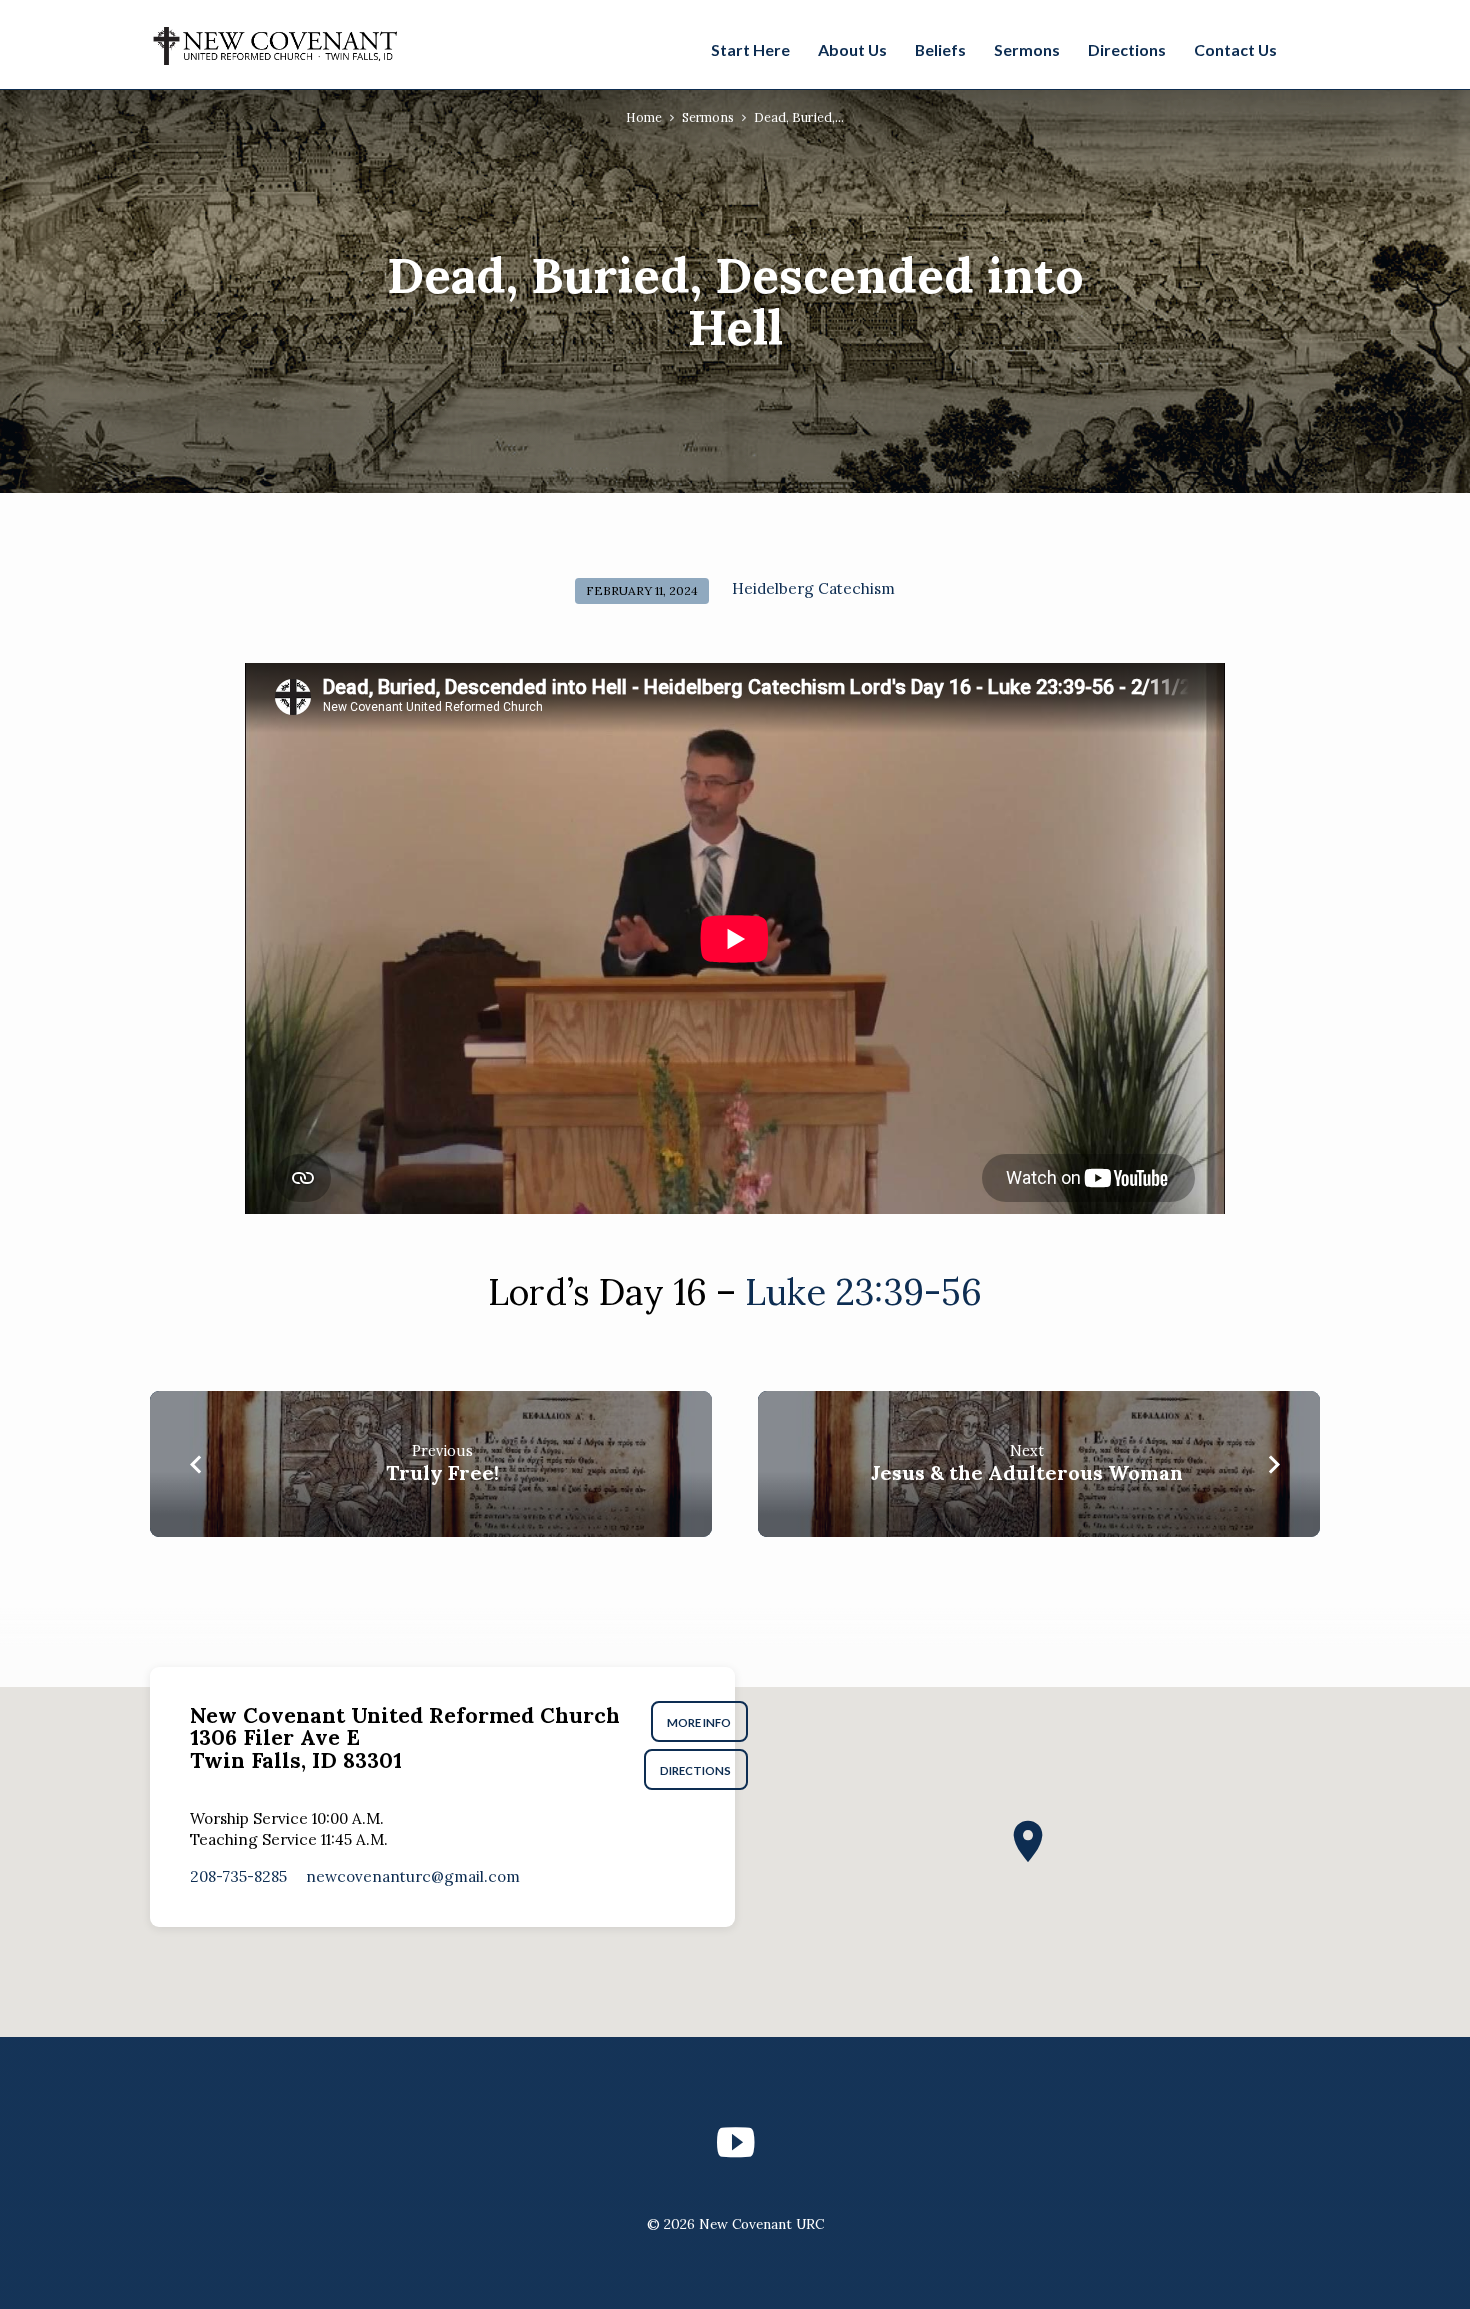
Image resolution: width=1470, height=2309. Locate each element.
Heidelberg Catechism (813, 588)
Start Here (750, 49)
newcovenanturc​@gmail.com (413, 1876)
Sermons (1027, 49)
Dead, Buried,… (799, 117)
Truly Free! (442, 1472)
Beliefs (940, 49)
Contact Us (1235, 49)
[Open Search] (1309, 47)
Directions (1127, 49)
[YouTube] (735, 2142)
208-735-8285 (238, 1876)
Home (644, 117)
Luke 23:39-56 (863, 1292)
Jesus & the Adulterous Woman (1027, 1472)
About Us (852, 49)
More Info (700, 1722)
